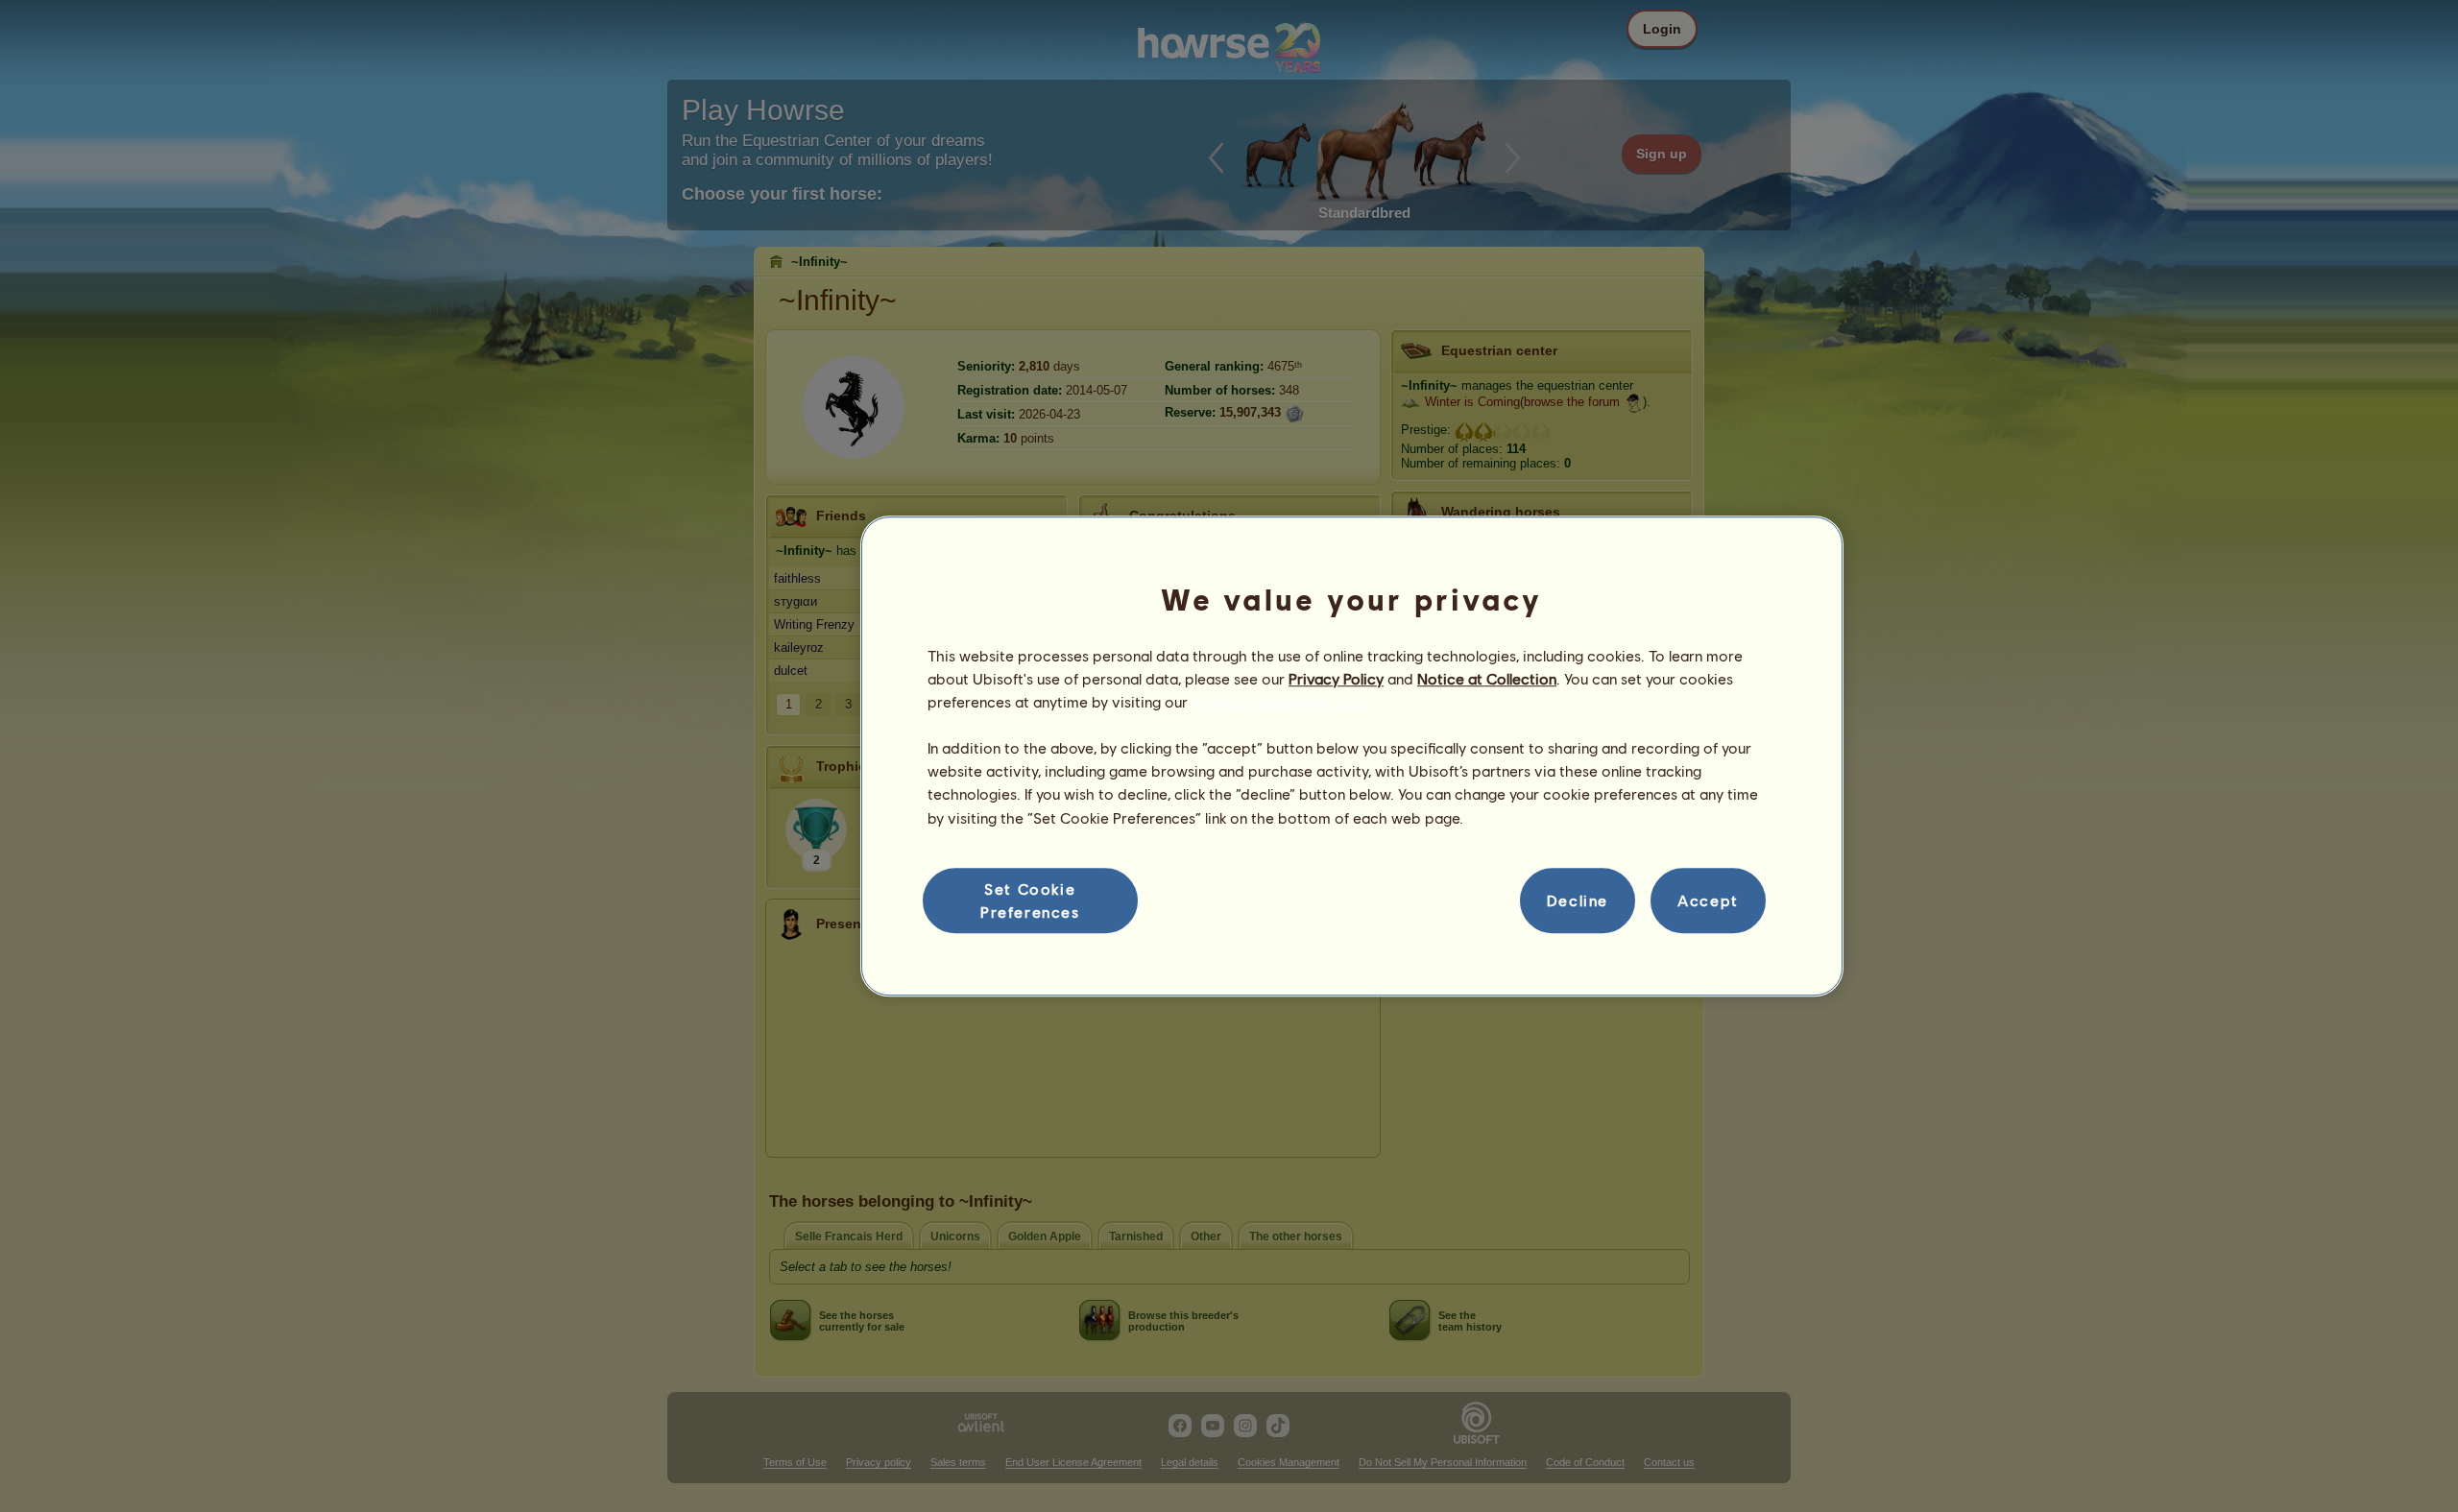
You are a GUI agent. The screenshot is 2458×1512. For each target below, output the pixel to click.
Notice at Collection (1487, 678)
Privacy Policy (1336, 678)
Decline (1578, 900)
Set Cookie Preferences (1030, 900)
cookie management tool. (1279, 701)
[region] (1352, 756)
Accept (1708, 900)
